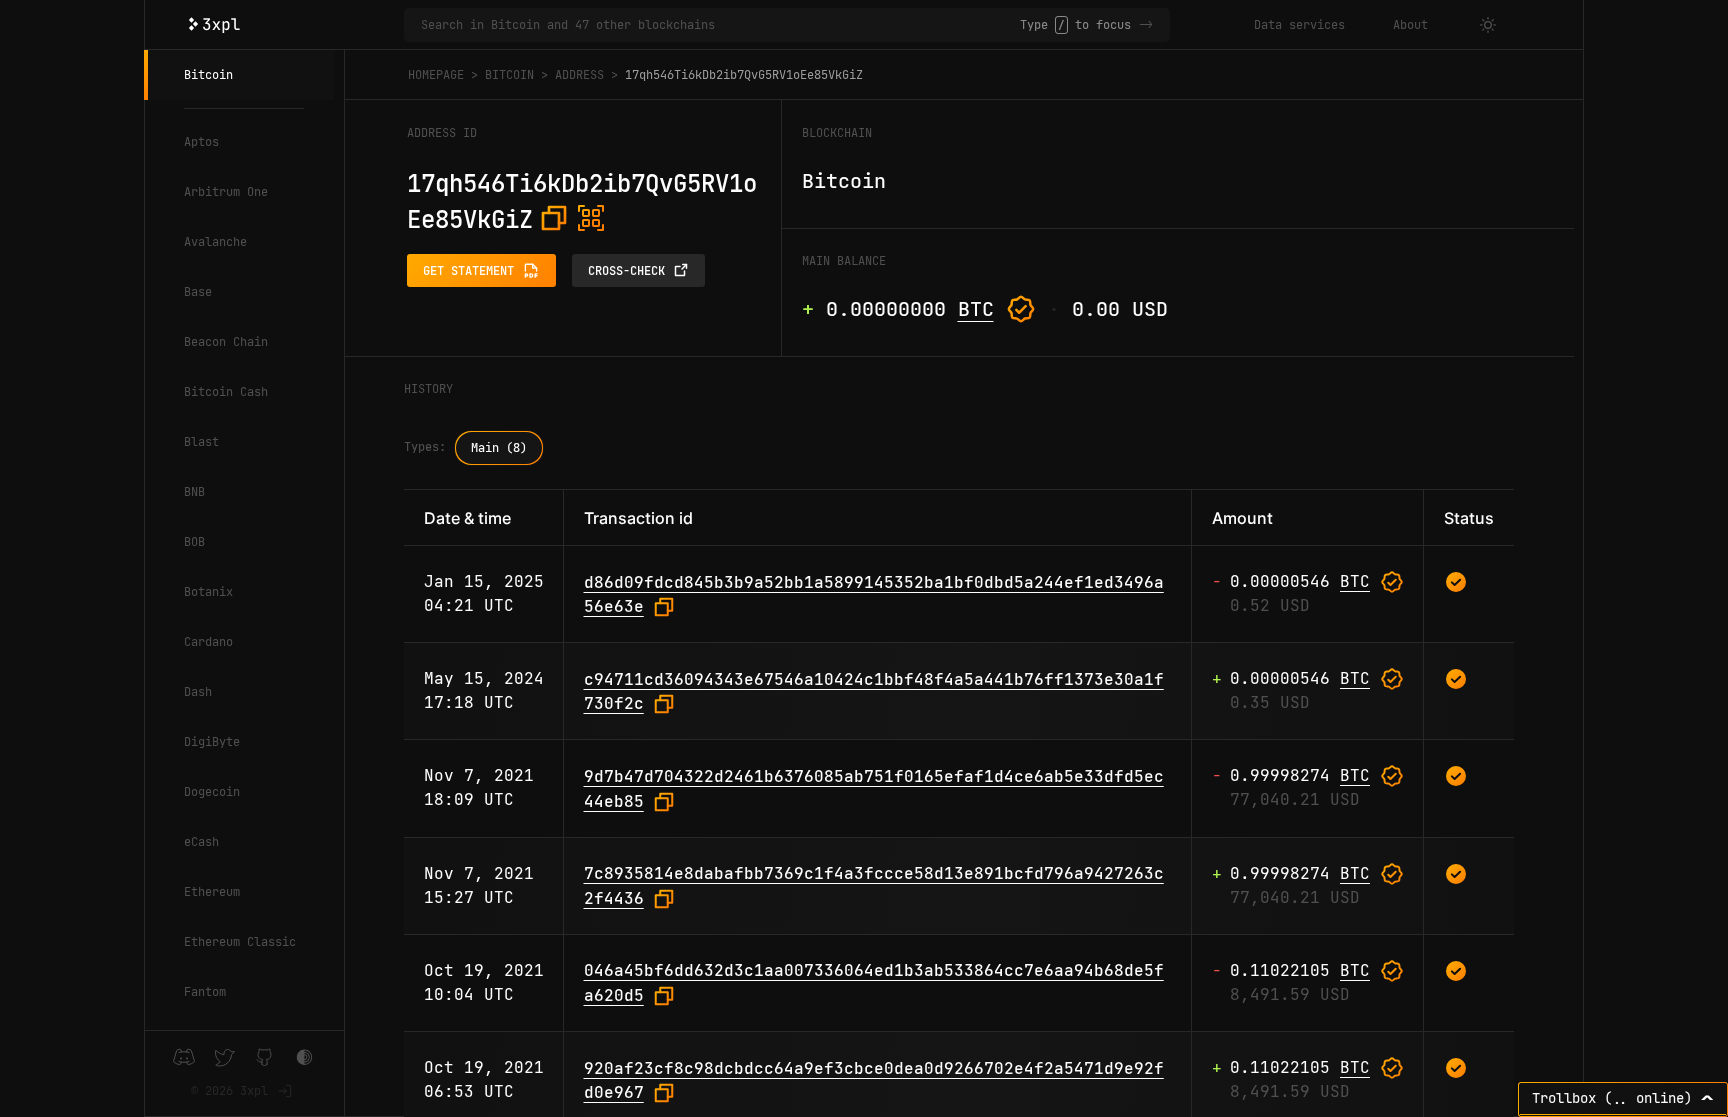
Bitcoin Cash (226, 392)
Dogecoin (212, 792)
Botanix (208, 592)
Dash (198, 692)
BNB (194, 492)
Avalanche (215, 242)
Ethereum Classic (240, 942)
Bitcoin (208, 75)
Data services (1299, 25)
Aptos (201, 142)
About (1410, 25)
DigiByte (212, 742)
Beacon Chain (226, 342)
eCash (201, 842)
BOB (194, 542)
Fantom (205, 992)
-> (1146, 25)
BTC (976, 309)
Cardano (208, 642)
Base (198, 292)
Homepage (436, 75)
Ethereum (212, 892)
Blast (201, 442)
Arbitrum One (226, 192)
